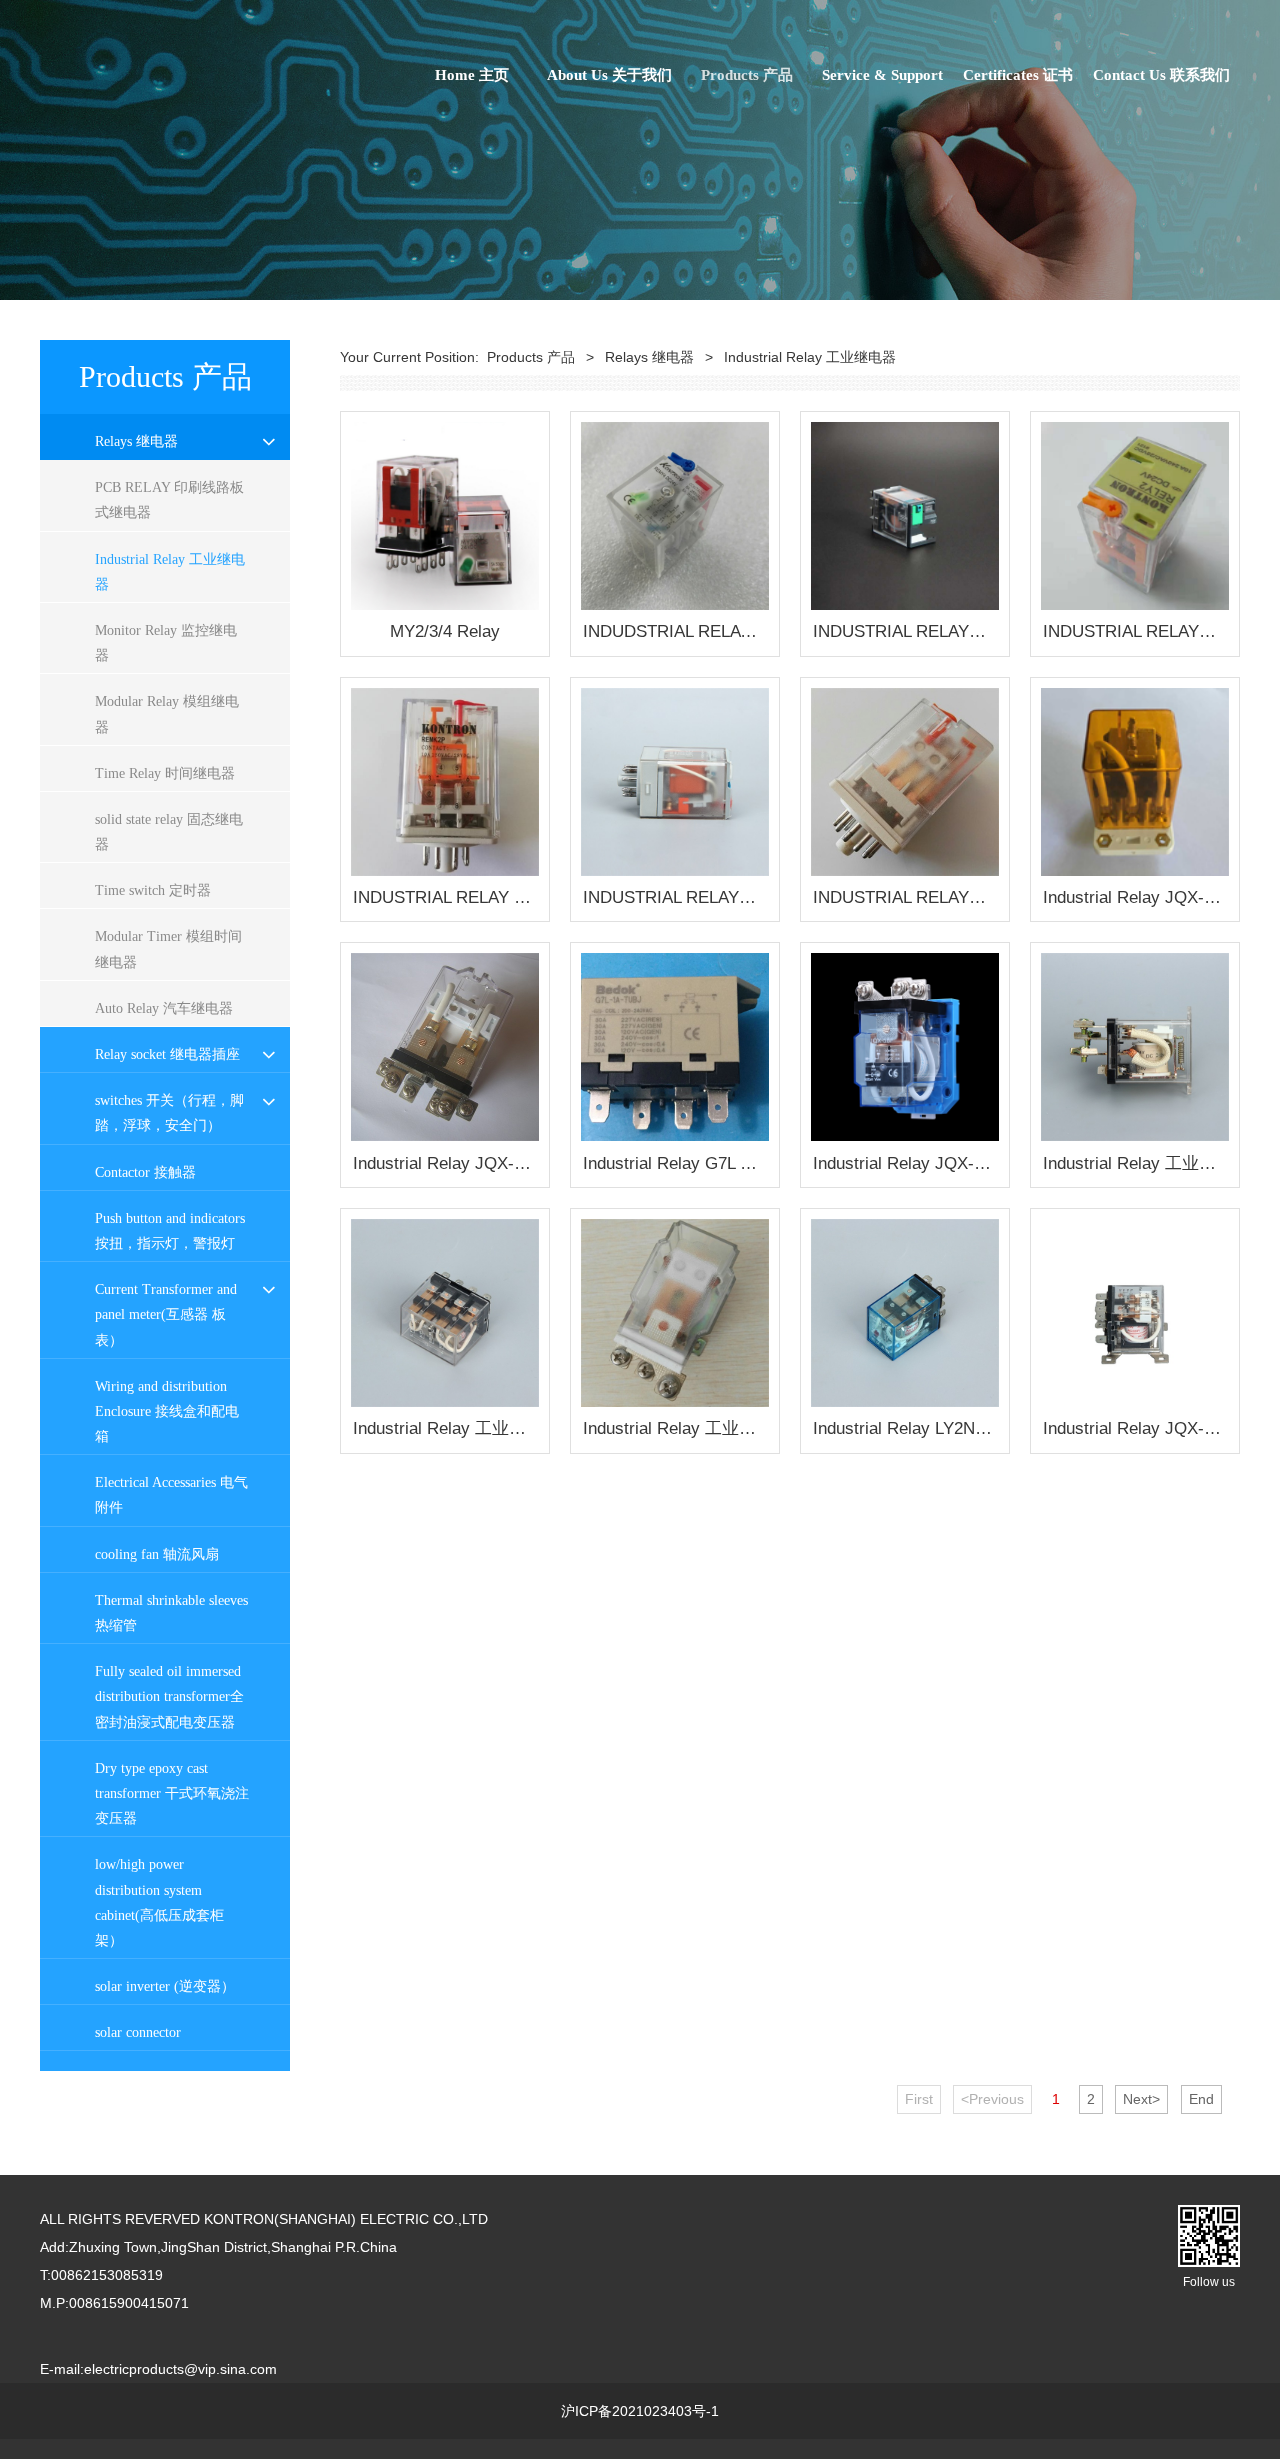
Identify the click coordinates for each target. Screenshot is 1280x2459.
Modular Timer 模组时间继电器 (168, 949)
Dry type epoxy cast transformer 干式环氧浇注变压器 (172, 1793)
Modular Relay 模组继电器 (167, 714)
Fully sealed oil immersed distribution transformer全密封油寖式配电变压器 (169, 1696)
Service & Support (882, 75)
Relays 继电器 (136, 441)
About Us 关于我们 (609, 75)
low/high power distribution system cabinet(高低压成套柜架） (159, 1902)
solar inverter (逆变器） (165, 1986)
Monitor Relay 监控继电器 (166, 643)
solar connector (138, 2032)
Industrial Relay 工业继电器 (170, 572)
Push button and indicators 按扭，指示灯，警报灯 (170, 1231)
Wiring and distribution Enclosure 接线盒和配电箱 (167, 1411)
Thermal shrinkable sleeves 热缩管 (171, 1613)
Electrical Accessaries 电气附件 (171, 1495)
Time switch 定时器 (153, 890)
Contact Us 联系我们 (1161, 75)
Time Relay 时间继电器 (165, 773)
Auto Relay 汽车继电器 (164, 1008)
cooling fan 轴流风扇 (157, 1554)
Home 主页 (472, 75)
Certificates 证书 (1018, 75)
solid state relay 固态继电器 (169, 832)
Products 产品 (747, 75)
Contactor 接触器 (145, 1172)
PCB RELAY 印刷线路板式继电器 (169, 500)
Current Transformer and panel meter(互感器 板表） (166, 1314)
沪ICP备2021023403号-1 (640, 2411)
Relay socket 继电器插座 (167, 1054)
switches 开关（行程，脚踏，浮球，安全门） (169, 1113)
